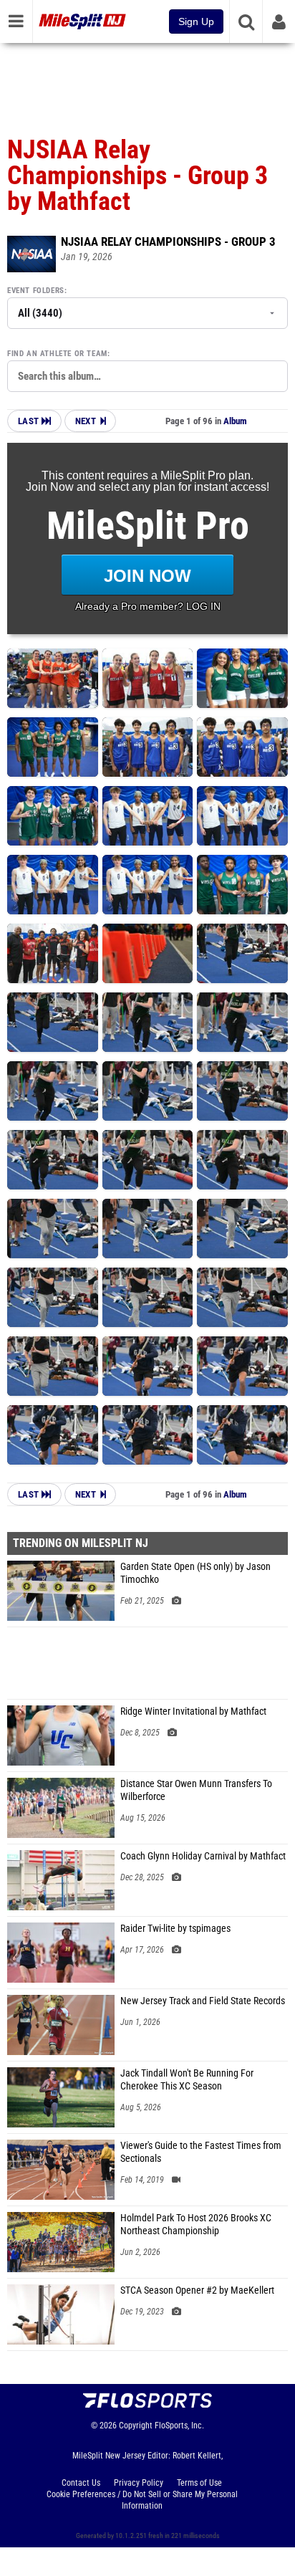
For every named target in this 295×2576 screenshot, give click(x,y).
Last (30, 421)
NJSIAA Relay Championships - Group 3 (168, 241)
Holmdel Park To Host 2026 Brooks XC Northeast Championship (196, 2225)
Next (86, 421)
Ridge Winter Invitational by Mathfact (193, 1711)
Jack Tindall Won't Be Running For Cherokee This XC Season (187, 2080)
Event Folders (36, 291)
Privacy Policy (139, 2483)
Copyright (136, 2426)
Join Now (147, 576)
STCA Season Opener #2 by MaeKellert (197, 2290)
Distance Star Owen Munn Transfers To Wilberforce (196, 1790)
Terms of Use (199, 2483)
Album (235, 421)
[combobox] (147, 376)
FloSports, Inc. (179, 2426)
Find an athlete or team (57, 354)
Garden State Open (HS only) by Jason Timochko (195, 1573)
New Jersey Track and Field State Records (203, 2001)
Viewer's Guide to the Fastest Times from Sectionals (201, 2152)
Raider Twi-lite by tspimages (175, 1929)
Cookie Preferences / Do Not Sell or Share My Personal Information (142, 2500)
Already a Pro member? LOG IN (148, 606)
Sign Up (196, 21)
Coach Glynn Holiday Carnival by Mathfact (203, 1856)
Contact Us (81, 2483)
